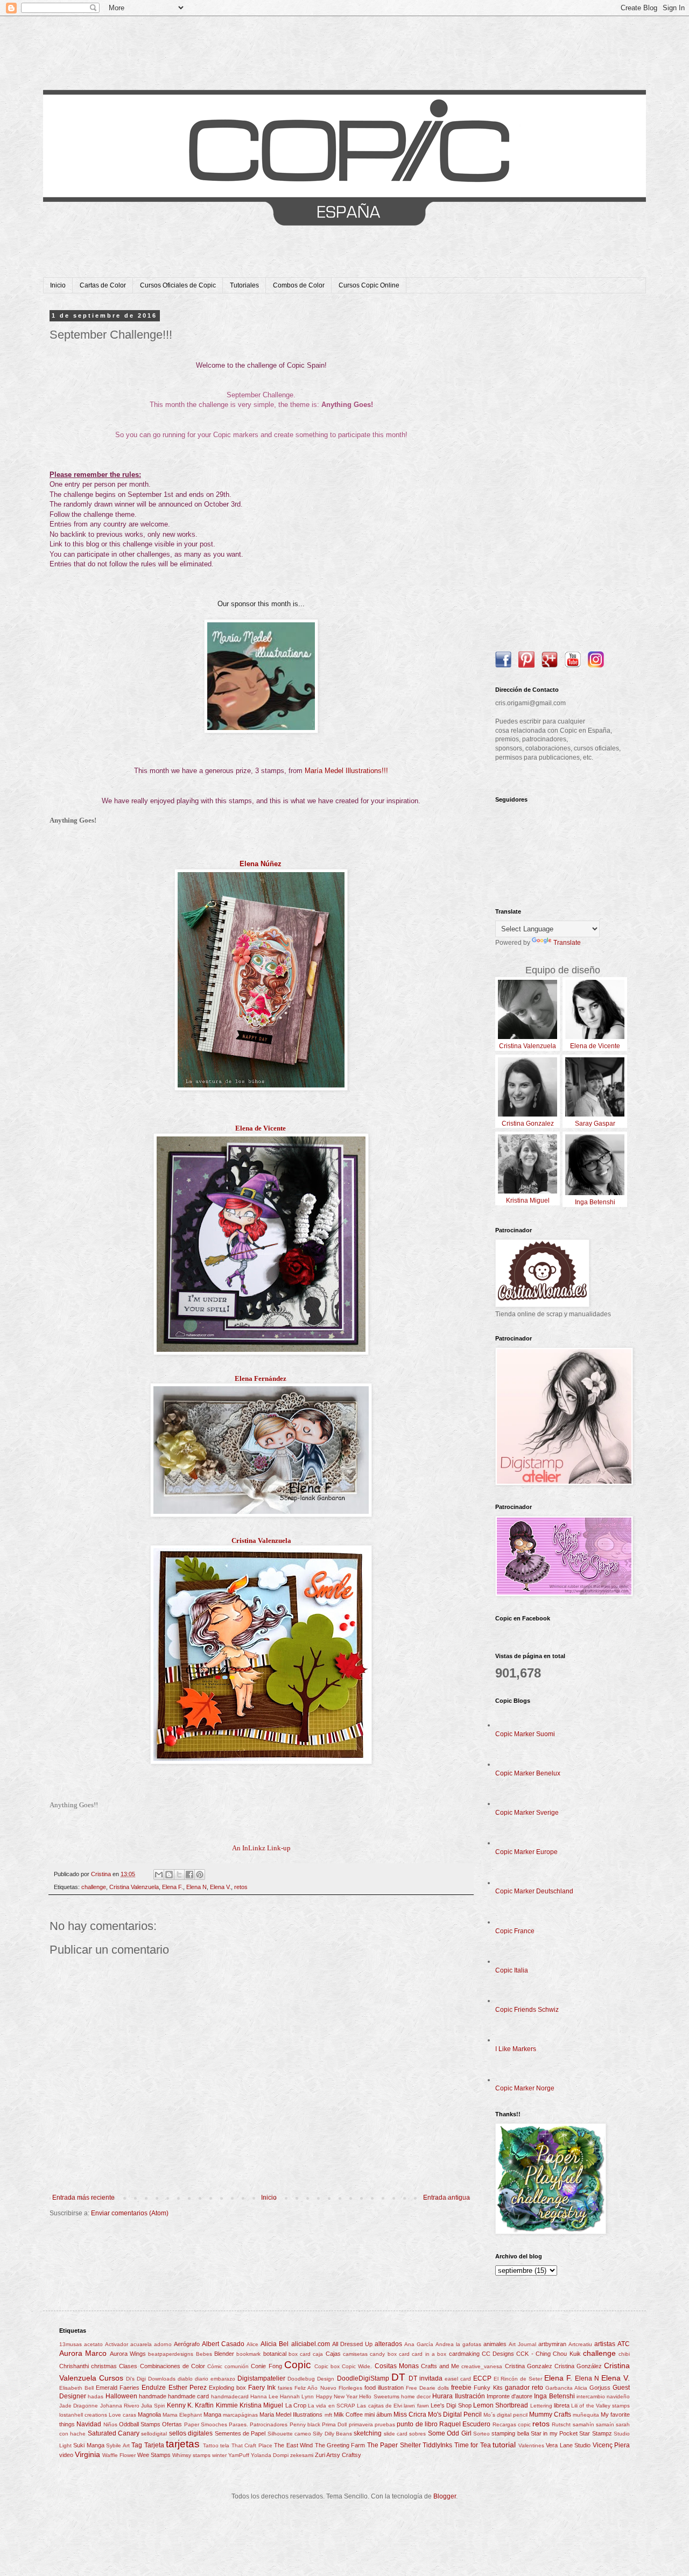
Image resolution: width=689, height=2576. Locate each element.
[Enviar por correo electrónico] (159, 1875)
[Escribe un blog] (169, 1875)
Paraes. (238, 2424)
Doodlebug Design (311, 2379)
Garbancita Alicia (566, 2388)
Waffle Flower (119, 2455)
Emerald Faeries (118, 2388)
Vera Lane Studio (568, 2445)
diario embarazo (215, 2379)
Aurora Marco (83, 2353)
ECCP (482, 2378)
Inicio (58, 285)
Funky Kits (488, 2388)
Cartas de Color (103, 285)
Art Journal (522, 2344)
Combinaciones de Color (173, 2366)
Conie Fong (266, 2366)
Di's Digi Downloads (151, 2379)
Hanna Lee (264, 2396)
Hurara (442, 2396)
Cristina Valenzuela (261, 1540)
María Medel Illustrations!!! (346, 771)
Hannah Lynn (297, 2396)
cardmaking (464, 2354)
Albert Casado (223, 2344)
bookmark (248, 2354)
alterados (388, 2344)
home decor (416, 2396)
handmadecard (230, 2396)
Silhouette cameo (289, 2434)
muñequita (586, 2415)
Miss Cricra (410, 2414)
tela (225, 2445)
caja (318, 2354)
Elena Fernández (261, 1378)
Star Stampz (595, 2433)
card (404, 2354)
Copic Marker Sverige (527, 1813)
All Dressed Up (352, 2344)
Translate (567, 943)
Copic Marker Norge (525, 2088)
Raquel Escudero (465, 2424)
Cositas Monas (397, 2366)
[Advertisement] (563, 474)
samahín (583, 2424)
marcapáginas (240, 2415)
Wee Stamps (154, 2455)
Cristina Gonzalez (529, 2366)
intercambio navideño (603, 2396)
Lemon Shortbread (501, 2405)
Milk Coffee (348, 2414)
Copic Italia (512, 1970)
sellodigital (154, 2434)
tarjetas (183, 2444)
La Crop (296, 2405)
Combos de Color (299, 285)
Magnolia (149, 2414)
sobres (417, 2434)
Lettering (541, 2406)
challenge (94, 1887)
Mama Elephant (182, 2415)
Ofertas (172, 2424)
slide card (396, 2434)
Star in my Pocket (554, 2433)
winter (219, 2455)
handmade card (188, 2396)
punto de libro (417, 2424)
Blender (224, 2354)
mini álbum (378, 2414)
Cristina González (578, 2366)
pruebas (385, 2424)
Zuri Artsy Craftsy (338, 2455)
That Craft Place (252, 2445)
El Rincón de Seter (518, 2379)
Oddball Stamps (140, 2424)
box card (300, 2354)
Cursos (111, 2378)
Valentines (531, 2445)
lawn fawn (416, 2406)
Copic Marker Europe (526, 1852)
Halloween (121, 2396)
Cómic (215, 2366)
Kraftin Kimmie (216, 2405)
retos (241, 1887)
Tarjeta (154, 2445)
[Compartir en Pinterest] (200, 1875)
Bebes (204, 2354)
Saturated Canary (114, 2433)
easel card (458, 2379)
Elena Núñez (261, 864)
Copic (298, 2365)
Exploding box (227, 2388)
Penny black (305, 2424)
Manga (212, 2414)
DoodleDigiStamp (363, 2378)
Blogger (445, 2496)
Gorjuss (600, 2388)
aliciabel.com (311, 2344)
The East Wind (293, 2445)
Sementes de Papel (240, 2433)
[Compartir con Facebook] (189, 1875)
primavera (361, 2424)
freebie (461, 2388)
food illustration (384, 2388)
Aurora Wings (128, 2354)
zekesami (302, 2455)
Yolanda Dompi (270, 2455)
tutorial (504, 2445)
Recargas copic (512, 2424)
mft (328, 2415)
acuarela (141, 2344)
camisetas (355, 2354)
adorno (163, 2344)
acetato (93, 2344)
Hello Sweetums (379, 2396)
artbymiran (552, 2344)
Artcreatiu (580, 2344)
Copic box (327, 2366)
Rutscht (561, 2424)
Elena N (196, 1887)
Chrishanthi (74, 2366)
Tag (137, 2445)
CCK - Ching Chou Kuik (548, 2354)
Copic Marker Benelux (528, 1773)
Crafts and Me (440, 2366)
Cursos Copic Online (369, 285)
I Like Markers (516, 2049)
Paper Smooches (206, 2424)
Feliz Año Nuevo (315, 2388)
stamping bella (510, 2433)
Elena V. (220, 1887)
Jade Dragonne (79, 2406)
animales (495, 2344)
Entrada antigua (447, 2198)
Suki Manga (89, 2445)
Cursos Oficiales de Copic (178, 285)
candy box (383, 2354)
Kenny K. (180, 2405)
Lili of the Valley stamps (600, 2406)
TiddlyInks (437, 2445)
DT (398, 2377)
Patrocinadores (269, 2424)
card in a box (429, 2354)
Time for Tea (473, 2445)
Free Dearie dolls (427, 2388)
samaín (605, 2424)
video (66, 2455)
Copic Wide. (357, 2366)
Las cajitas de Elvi (379, 2406)
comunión (237, 2366)
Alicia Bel (275, 2344)
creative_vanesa (482, 2366)
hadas (96, 2396)
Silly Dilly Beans (332, 2434)
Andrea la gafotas (458, 2344)
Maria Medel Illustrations (291, 2414)
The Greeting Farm (340, 2445)
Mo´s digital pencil (505, 2415)
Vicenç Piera (611, 2445)
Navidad (89, 2424)
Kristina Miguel (261, 2405)
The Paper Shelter (394, 2445)
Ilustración (470, 2396)
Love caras (122, 2415)
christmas (104, 2366)
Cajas (333, 2354)
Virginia (87, 2454)
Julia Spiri (153, 2406)
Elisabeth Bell (76, 2388)
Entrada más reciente (83, 2198)
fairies (285, 2388)
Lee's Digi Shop (451, 2405)
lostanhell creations (83, 2415)
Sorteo (481, 2434)
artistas (605, 2344)
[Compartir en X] (179, 1875)
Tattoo (211, 2445)
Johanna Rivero (120, 2406)
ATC (624, 2344)
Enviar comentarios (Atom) (130, 2213)
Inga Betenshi (554, 2396)
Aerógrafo (187, 2344)
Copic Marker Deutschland (534, 1891)
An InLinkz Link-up (261, 1848)
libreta (562, 2405)
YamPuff (239, 2455)
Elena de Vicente (261, 1128)
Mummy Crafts (550, 2414)
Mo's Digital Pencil (455, 2414)
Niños (110, 2424)
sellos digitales (191, 2433)
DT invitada (426, 2378)
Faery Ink (262, 2388)
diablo (185, 2379)
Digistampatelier (261, 2378)
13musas (71, 2344)
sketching (368, 2433)
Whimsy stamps (191, 2455)
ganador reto (524, 2388)
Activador (117, 2344)
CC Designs (498, 2354)
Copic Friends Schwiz (527, 2010)
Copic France (515, 1931)
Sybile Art (118, 2445)
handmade (153, 2396)
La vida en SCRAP (332, 2406)
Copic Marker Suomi (525, 1734)
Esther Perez (188, 2388)
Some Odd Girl (450, 2433)
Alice (252, 2344)
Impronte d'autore (509, 2396)
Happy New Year (337, 2396)
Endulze (154, 2388)
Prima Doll (334, 2424)
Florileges (350, 2388)
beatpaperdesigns (171, 2354)
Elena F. (173, 1887)
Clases (128, 2366)
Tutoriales (244, 285)
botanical (275, 2354)
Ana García (419, 2344)
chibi (624, 2354)
